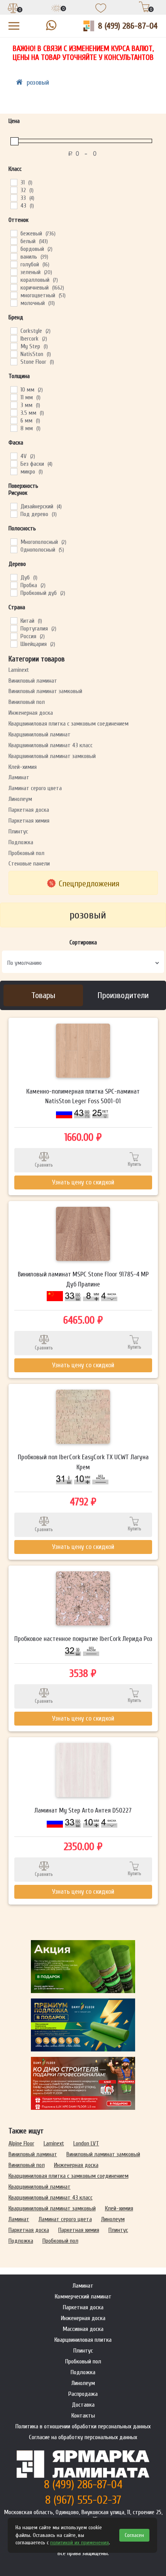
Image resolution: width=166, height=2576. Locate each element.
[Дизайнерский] (14, 506)
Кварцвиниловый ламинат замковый (52, 756)
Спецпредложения (89, 884)
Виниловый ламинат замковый (45, 691)
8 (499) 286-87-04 (128, 26)
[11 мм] (14, 397)
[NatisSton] (14, 354)
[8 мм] (14, 428)
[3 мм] (14, 405)
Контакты (83, 2416)
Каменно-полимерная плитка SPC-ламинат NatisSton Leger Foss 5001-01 (83, 1096)
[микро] (14, 471)
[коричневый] (14, 287)
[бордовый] (14, 249)
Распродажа (83, 2394)
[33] (14, 198)
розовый (38, 83)
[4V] (14, 456)
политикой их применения (80, 2543)
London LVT (86, 2143)
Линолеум (20, 799)
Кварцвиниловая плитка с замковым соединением (69, 724)
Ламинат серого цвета (35, 788)
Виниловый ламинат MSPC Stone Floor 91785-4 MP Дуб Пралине (83, 1279)
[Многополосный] (14, 542)
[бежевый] (14, 233)
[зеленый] (14, 272)
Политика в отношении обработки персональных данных (83, 2426)
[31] (14, 182)
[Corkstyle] (14, 331)
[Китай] (14, 620)
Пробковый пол (26, 853)
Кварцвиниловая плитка (83, 2340)
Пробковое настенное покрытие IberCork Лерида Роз (83, 1639)
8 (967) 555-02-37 (83, 2500)
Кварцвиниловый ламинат (40, 734)
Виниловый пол (27, 702)
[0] (13, 9)
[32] (14, 190)
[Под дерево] (14, 514)
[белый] (14, 241)
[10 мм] (14, 389)
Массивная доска (83, 2329)
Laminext (19, 670)
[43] (14, 205)
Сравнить (44, 1165)
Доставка (83, 2405)
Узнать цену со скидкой (83, 1182)
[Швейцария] (14, 644)
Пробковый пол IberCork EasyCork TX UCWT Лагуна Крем (83, 1462)
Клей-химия (23, 767)
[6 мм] (14, 420)
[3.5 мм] (14, 412)
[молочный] (14, 303)
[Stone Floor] (14, 361)
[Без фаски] (14, 463)
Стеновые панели (29, 864)
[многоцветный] (14, 295)
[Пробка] (14, 585)
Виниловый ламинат (33, 681)
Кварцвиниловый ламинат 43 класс (51, 745)
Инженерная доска (31, 713)
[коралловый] (14, 279)
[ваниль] (14, 256)
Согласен (134, 2535)
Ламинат (19, 777)
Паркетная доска (29, 810)
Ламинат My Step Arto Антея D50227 (83, 1810)
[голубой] (14, 264)
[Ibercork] (14, 338)
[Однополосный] (14, 549)
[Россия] (14, 636)
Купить (135, 1164)
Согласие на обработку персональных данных (83, 2437)
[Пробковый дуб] (14, 593)
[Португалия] (14, 628)
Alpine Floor (21, 2143)
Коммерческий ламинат (83, 2297)
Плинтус (18, 831)
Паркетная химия (29, 821)
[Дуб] (14, 577)
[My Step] (14, 346)
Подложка (21, 842)
